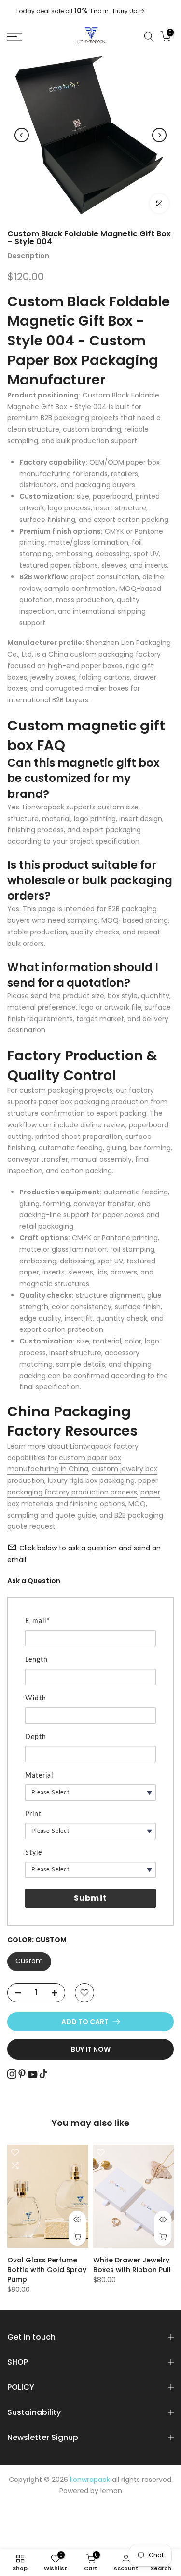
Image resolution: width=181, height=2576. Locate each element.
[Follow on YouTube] (33, 2075)
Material (39, 1776)
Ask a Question (34, 1581)
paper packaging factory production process (83, 1486)
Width (36, 1699)
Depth (36, 1737)
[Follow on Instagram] (12, 2074)
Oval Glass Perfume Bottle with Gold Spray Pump (47, 2270)
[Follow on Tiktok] (43, 2074)
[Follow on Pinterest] (22, 2074)
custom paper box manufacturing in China (64, 1464)
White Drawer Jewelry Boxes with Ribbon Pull (132, 2265)
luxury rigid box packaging (91, 1480)
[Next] (159, 135)
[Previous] (22, 135)
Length (36, 1660)
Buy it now (91, 2049)
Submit (90, 1898)
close (165, 11)
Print (33, 1814)
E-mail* (37, 1621)
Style (34, 1853)
